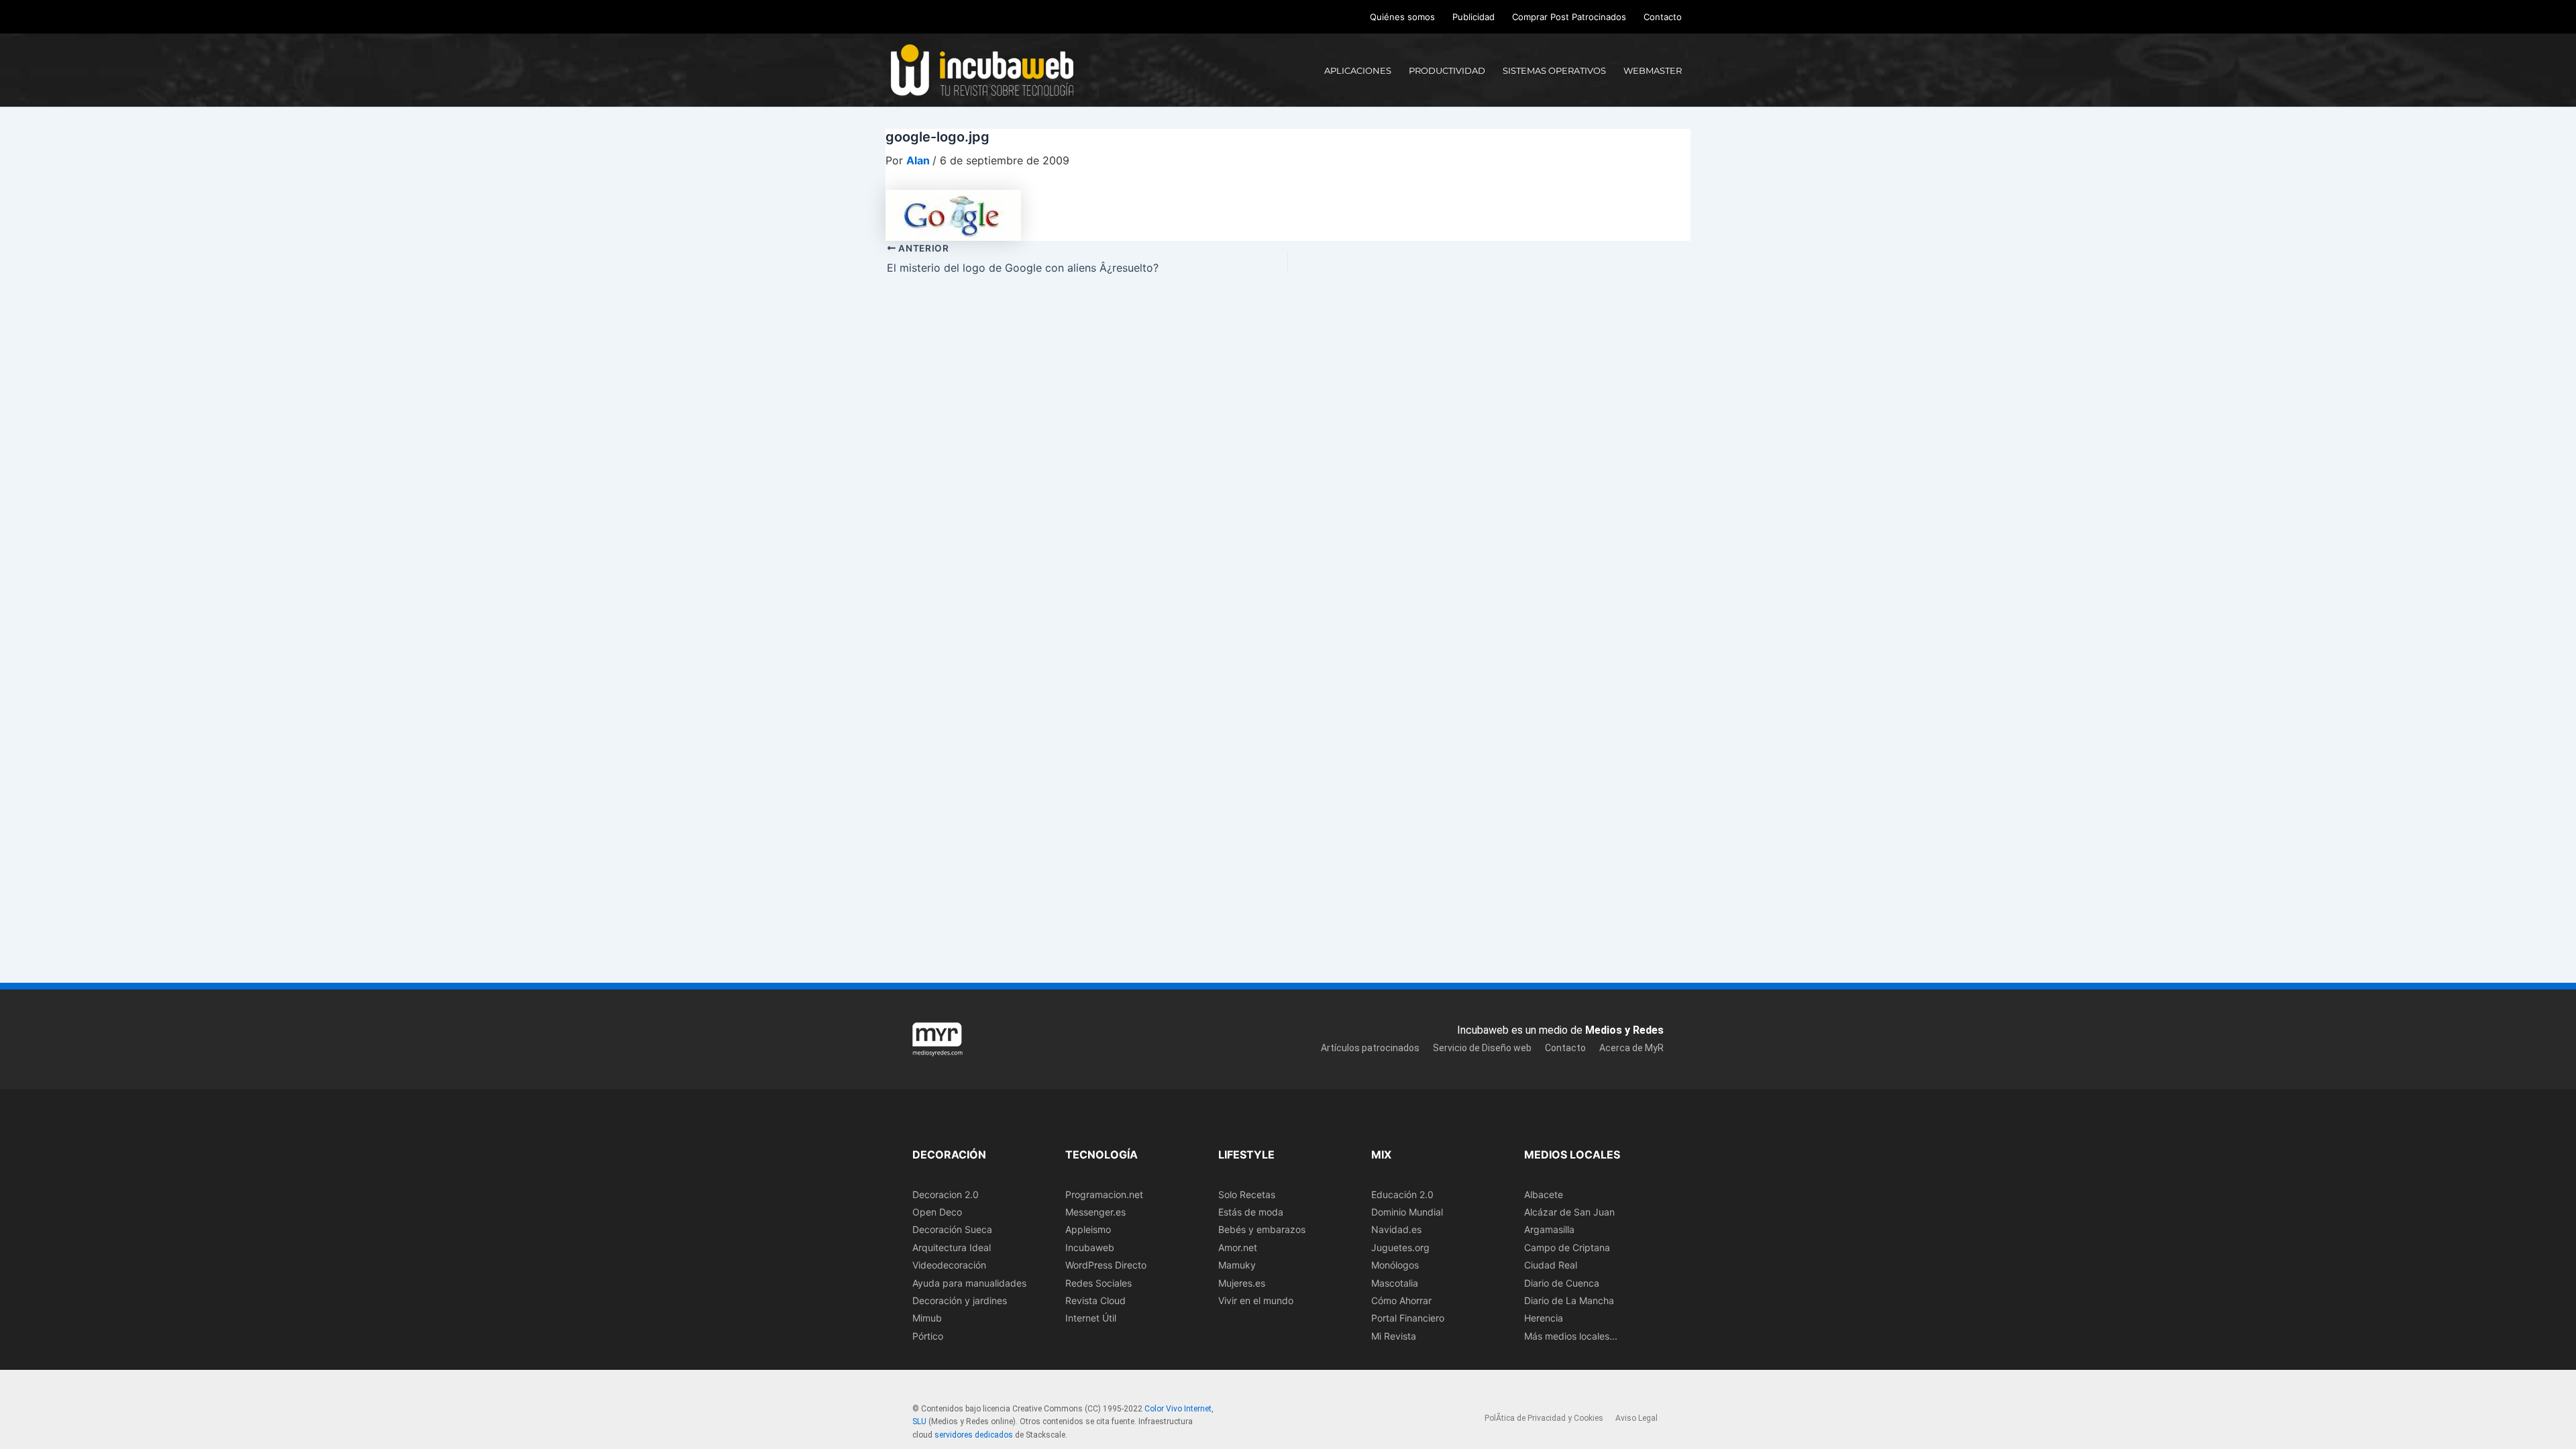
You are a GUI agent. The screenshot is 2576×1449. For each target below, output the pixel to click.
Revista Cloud (1095, 1300)
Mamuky (1237, 1265)
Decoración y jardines (960, 1300)
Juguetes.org (1400, 1247)
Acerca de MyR (1631, 1048)
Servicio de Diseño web (1482, 1048)
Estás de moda (1251, 1212)
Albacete (1544, 1194)
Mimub (927, 1318)
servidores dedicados (974, 1435)
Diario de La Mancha (1569, 1300)
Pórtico (928, 1336)
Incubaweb (1090, 1247)
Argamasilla (1549, 1229)
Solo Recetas (1247, 1194)
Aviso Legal (1636, 1418)
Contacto (1663, 17)
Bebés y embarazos (1262, 1229)
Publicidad (1473, 17)
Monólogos (1395, 1265)
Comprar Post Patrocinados (1569, 17)
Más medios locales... (1571, 1336)
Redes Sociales (1098, 1283)
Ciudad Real (1551, 1265)
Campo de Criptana (1567, 1247)
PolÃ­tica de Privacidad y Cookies (1544, 1418)
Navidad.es (1396, 1229)
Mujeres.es (1242, 1283)
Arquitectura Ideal (952, 1247)
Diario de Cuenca (1562, 1283)
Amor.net (1238, 1247)
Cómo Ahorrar (1401, 1300)
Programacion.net (1104, 1194)
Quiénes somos (1402, 17)
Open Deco (937, 1212)
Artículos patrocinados (1370, 1048)
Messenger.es (1095, 1212)
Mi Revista (1394, 1336)
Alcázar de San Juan (1569, 1212)
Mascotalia (1395, 1283)
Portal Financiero (1408, 1318)
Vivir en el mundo (1256, 1300)
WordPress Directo (1106, 1265)
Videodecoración (949, 1265)
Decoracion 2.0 (946, 1194)
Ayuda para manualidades (969, 1283)
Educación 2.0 (1402, 1194)
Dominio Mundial (1407, 1212)
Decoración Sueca (952, 1229)
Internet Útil (1091, 1318)
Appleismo (1088, 1229)
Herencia (1544, 1318)
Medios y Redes (1624, 1030)
